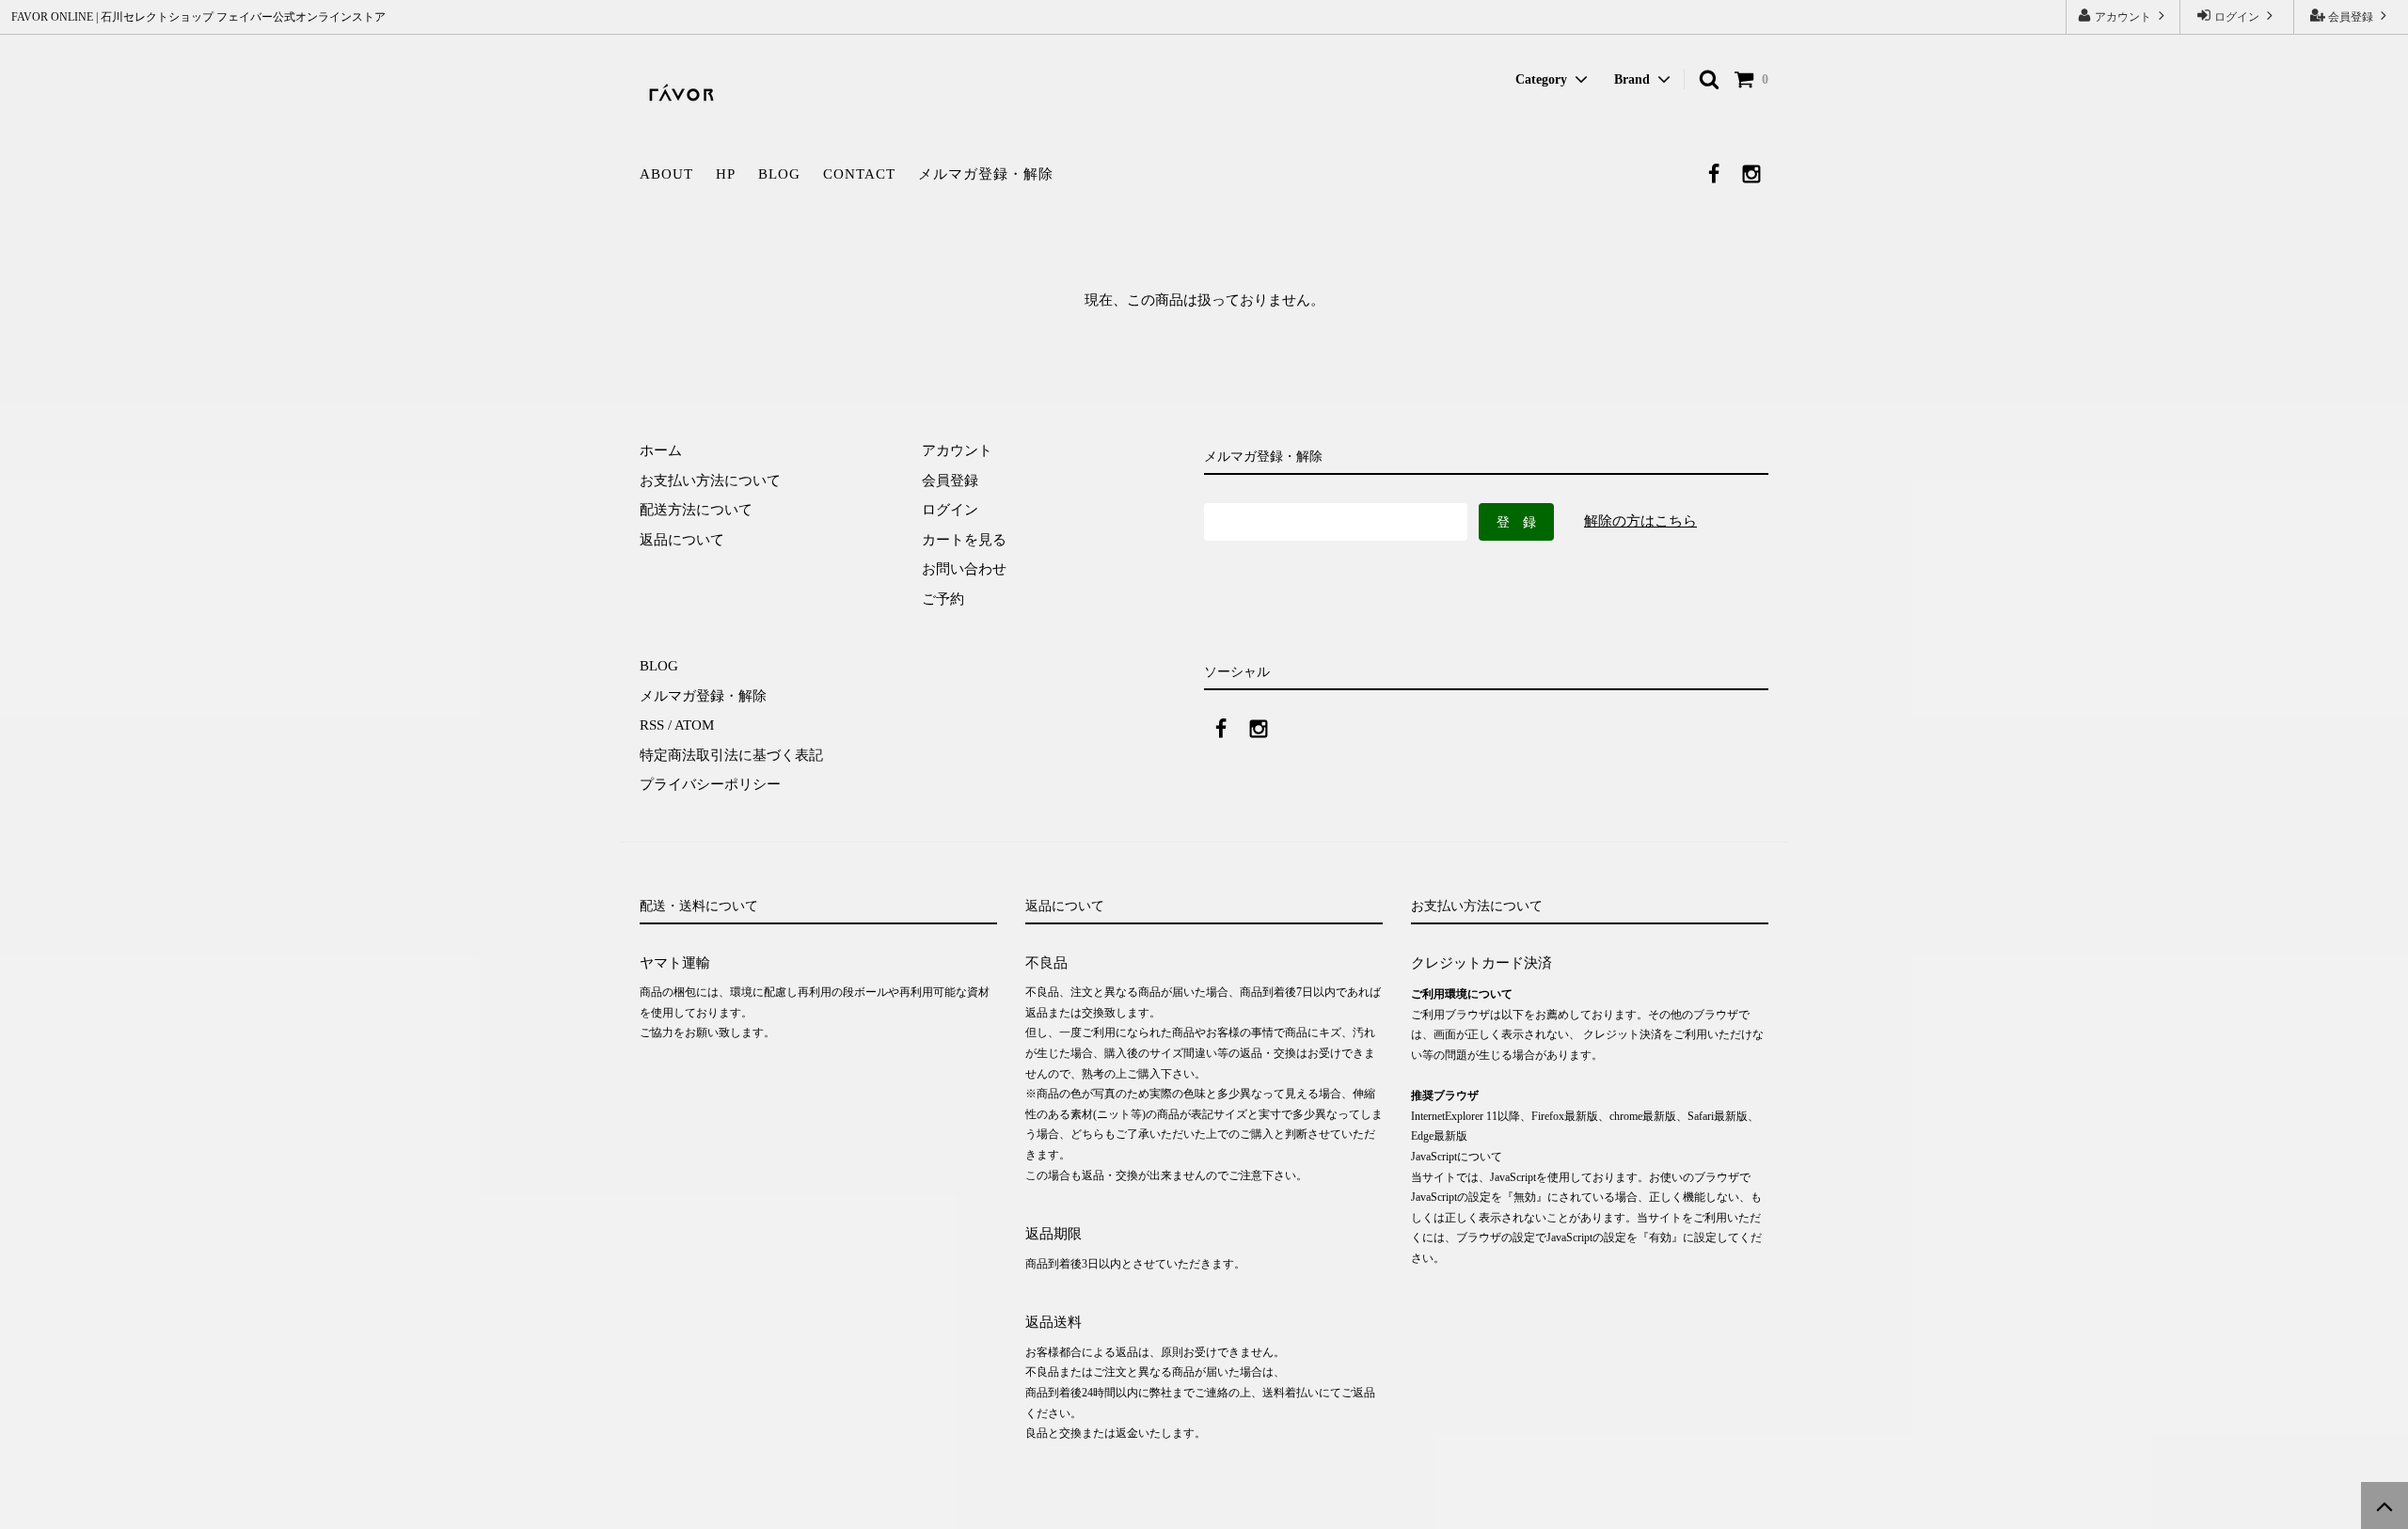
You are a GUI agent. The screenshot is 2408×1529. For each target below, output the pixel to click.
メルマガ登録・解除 (986, 174)
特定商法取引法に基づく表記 (731, 755)
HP (726, 174)
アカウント (2123, 17)
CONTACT (859, 174)
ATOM (694, 725)
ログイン (2237, 17)
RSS (652, 725)
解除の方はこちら (1640, 521)
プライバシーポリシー (710, 784)
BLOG (779, 174)
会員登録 (2351, 17)
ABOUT (666, 174)
